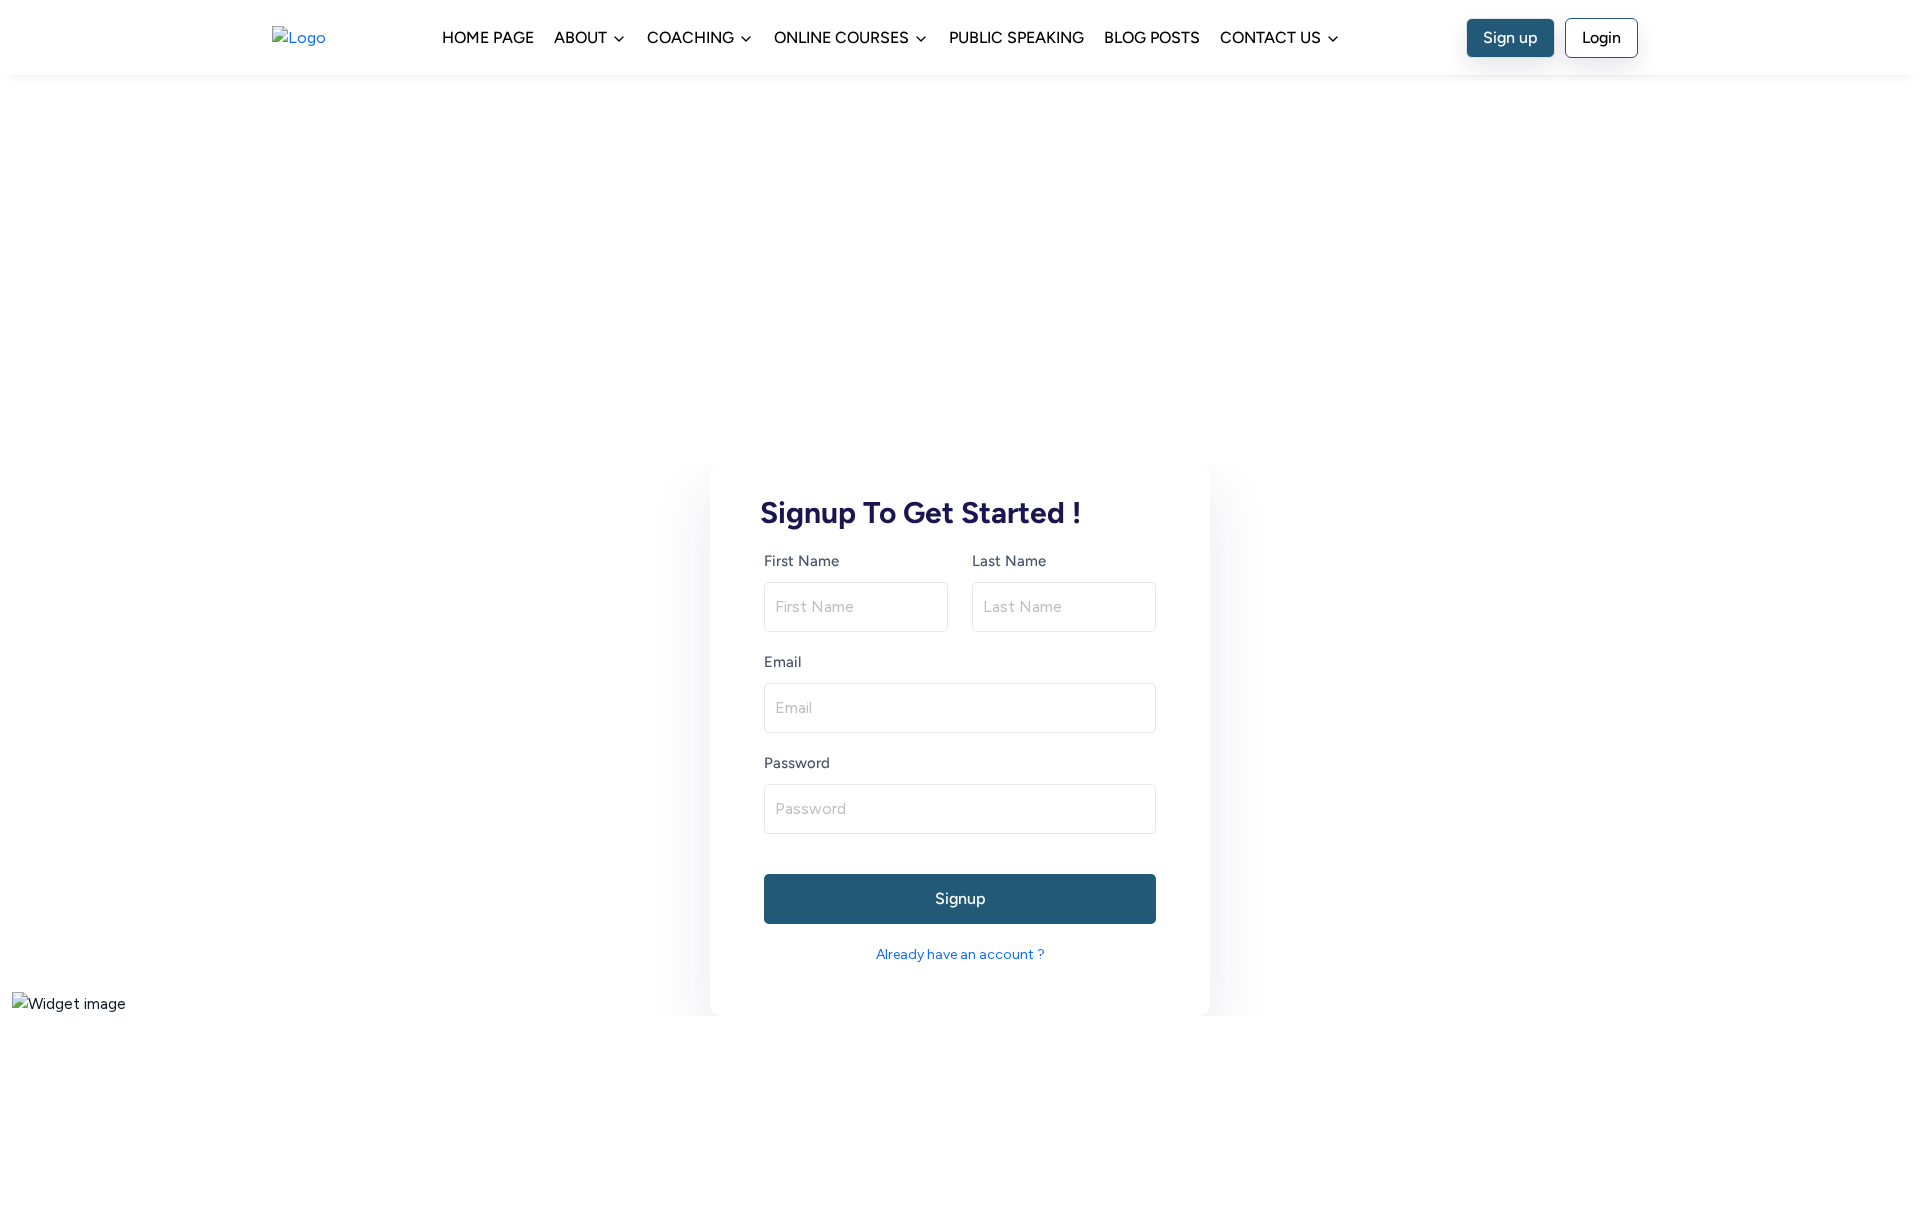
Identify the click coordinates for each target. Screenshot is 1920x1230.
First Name (801, 561)
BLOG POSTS (1152, 37)
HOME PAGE (488, 37)
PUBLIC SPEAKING (1016, 37)
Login (1601, 37)
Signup (960, 898)
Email (782, 662)
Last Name (1009, 561)
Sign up (1510, 37)
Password (797, 763)
